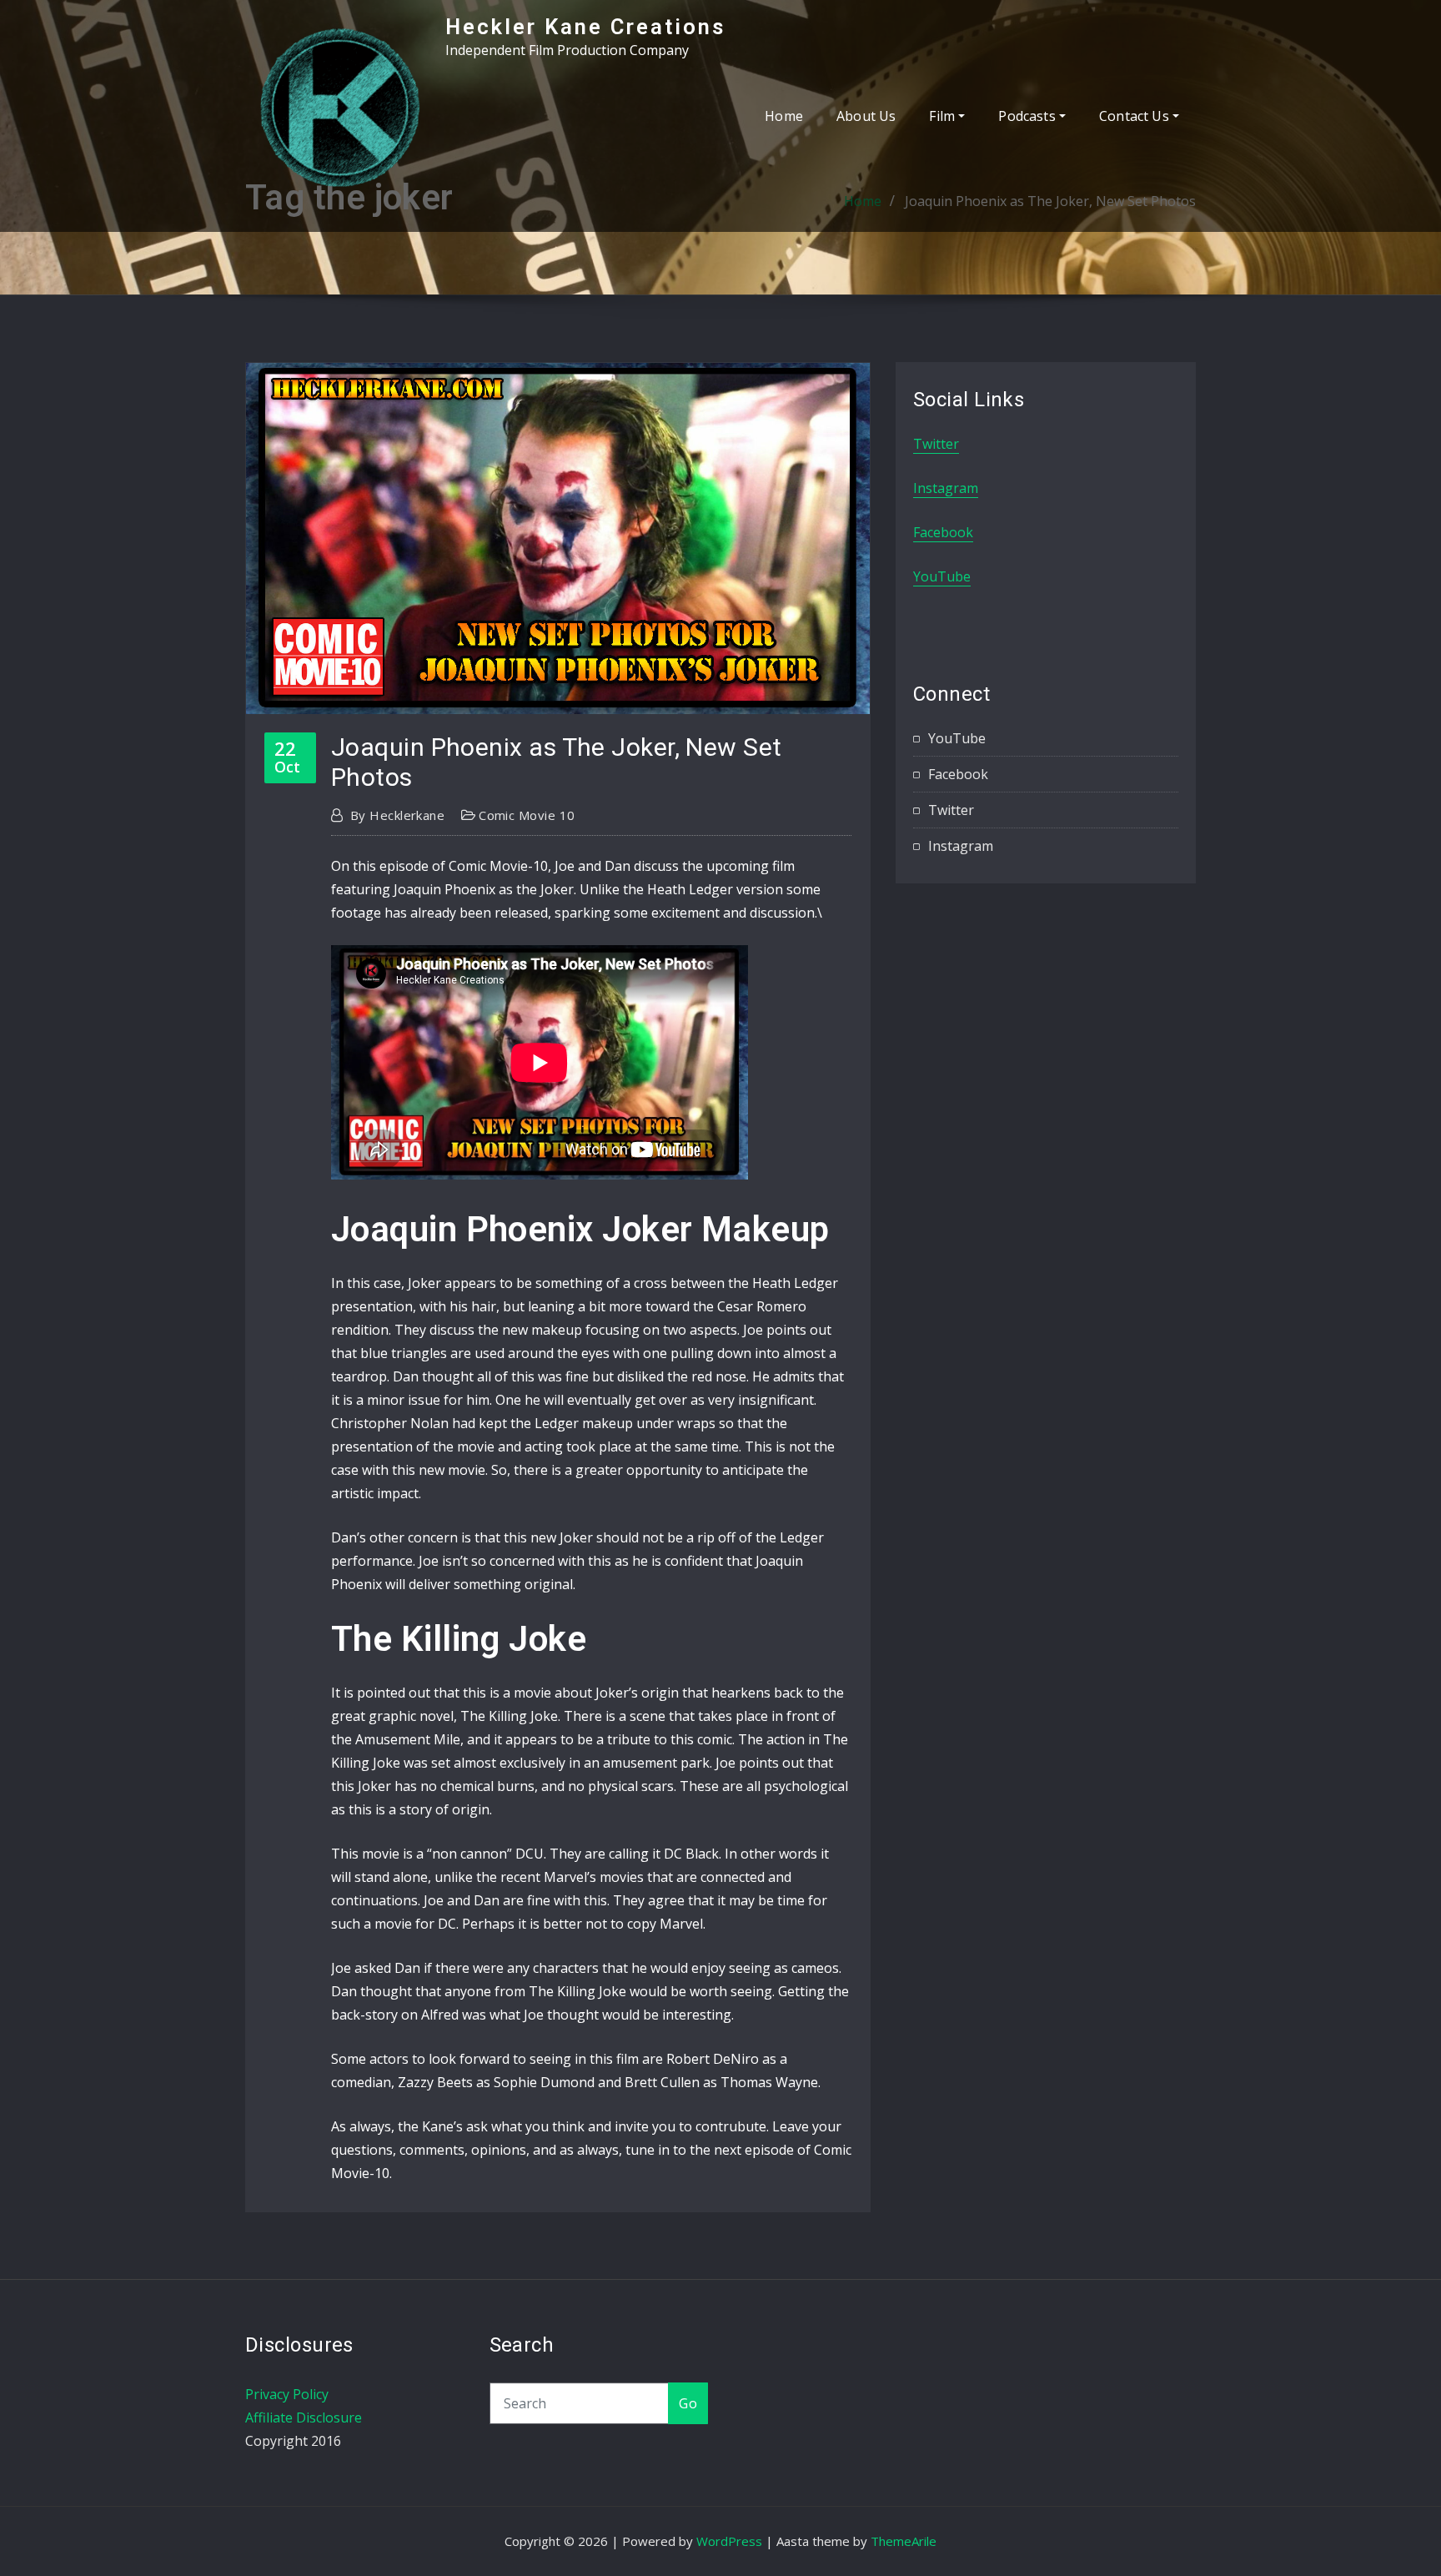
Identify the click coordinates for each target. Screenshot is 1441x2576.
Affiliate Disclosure (304, 2418)
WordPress (729, 2541)
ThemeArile (904, 2541)
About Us (866, 116)
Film (944, 116)
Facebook (943, 532)
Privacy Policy (287, 2394)
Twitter (936, 444)
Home (784, 116)
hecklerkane (397, 815)
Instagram (946, 488)
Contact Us (1136, 116)
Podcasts (1029, 116)
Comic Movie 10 (527, 815)
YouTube (942, 576)
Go (688, 2403)
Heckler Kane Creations (585, 27)
